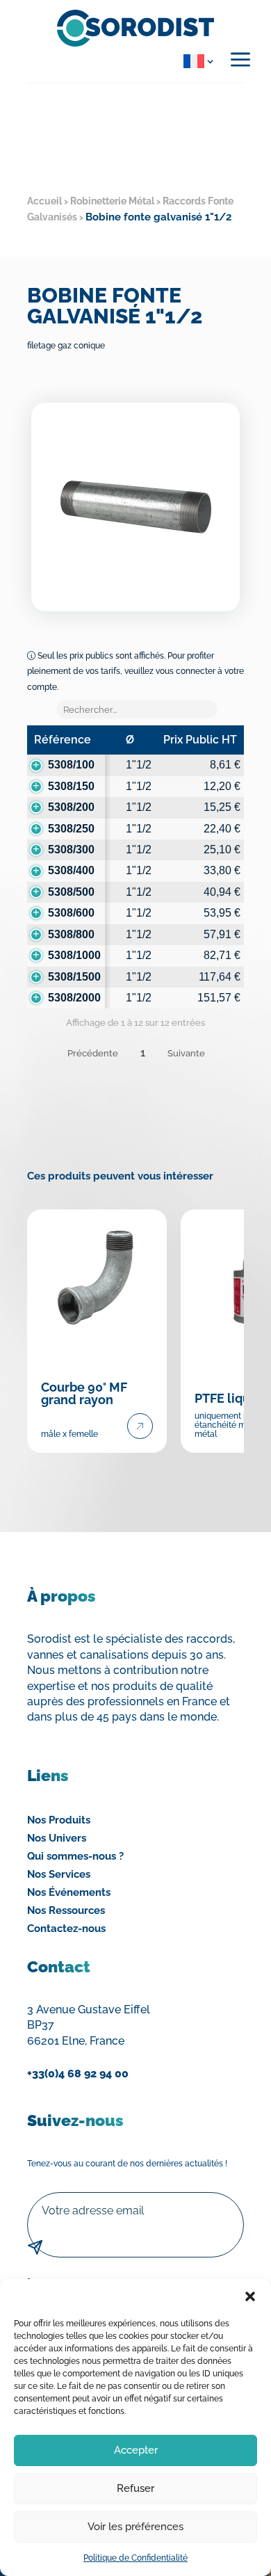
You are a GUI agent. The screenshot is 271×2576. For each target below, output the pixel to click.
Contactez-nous (66, 1929)
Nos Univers (57, 1838)
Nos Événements (69, 1892)
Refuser (135, 2488)
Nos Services (59, 1874)
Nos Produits (59, 1820)
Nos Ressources (66, 1910)
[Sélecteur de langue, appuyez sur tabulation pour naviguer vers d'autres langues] (196, 61)
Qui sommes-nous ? (75, 1856)
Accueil (44, 201)
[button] (250, 2296)
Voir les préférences (135, 2527)
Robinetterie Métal (112, 201)
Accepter (136, 2450)
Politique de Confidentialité (135, 2558)
